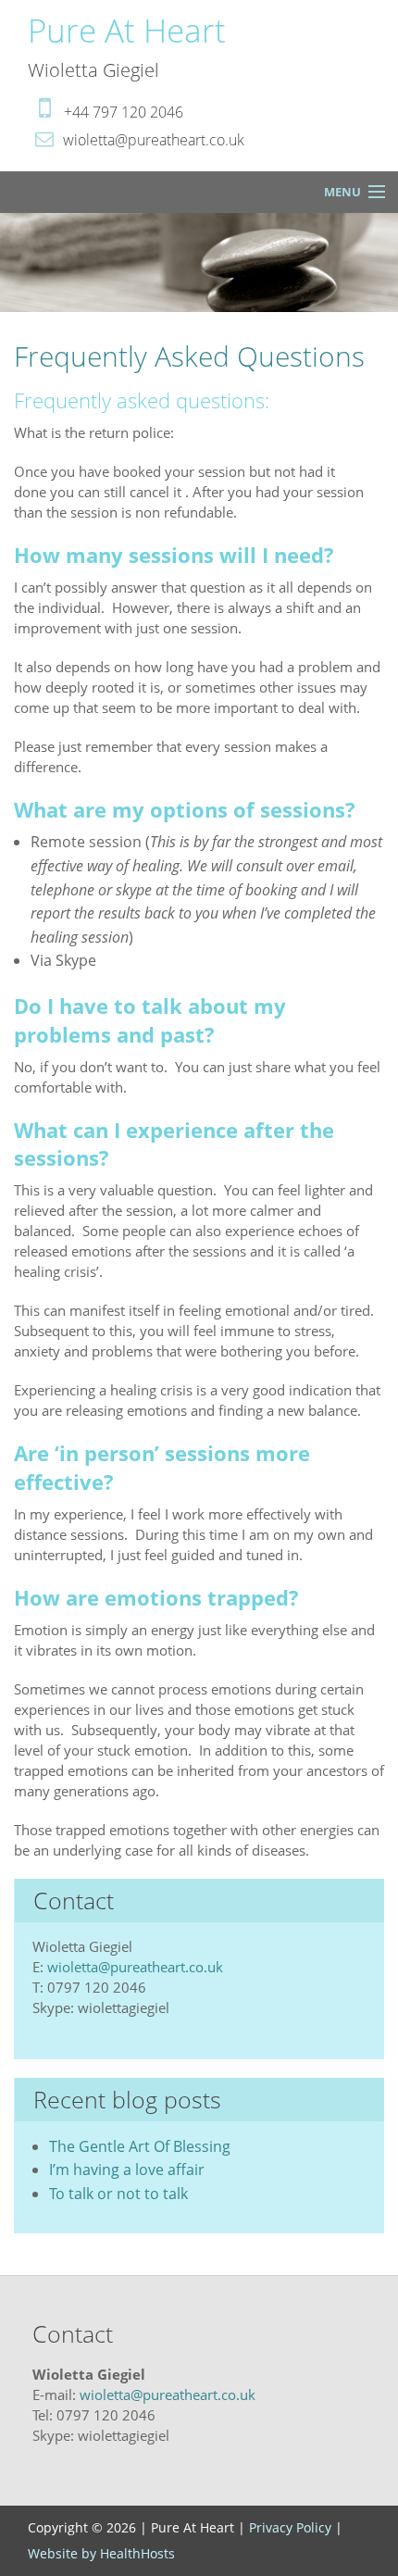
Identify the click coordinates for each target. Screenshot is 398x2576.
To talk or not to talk (118, 2194)
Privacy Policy (290, 2527)
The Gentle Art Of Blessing (140, 2146)
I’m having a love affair (127, 2170)
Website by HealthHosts (101, 2553)
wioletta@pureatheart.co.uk (135, 1967)
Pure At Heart (127, 30)
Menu (342, 192)
